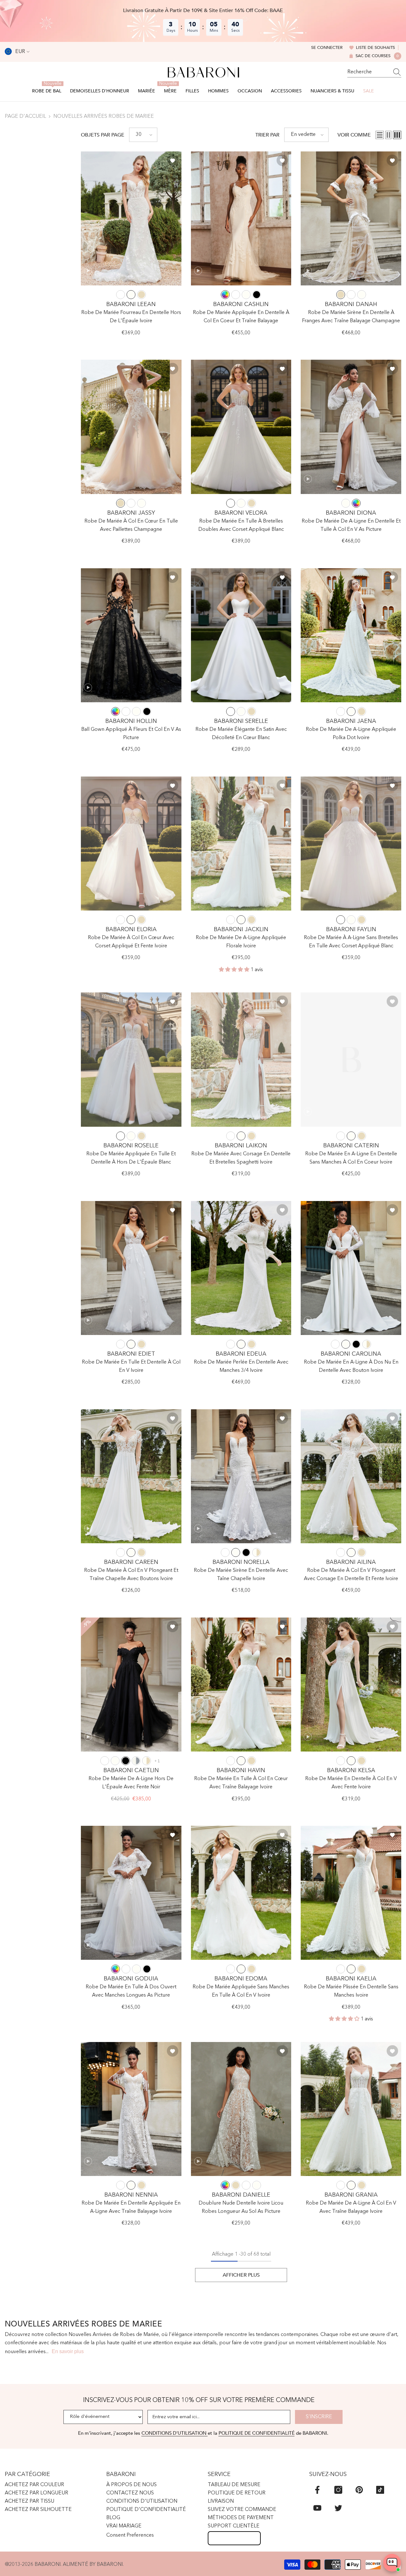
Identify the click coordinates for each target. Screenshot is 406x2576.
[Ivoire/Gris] (136, 1761)
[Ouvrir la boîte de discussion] (392, 2563)
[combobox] (368, 72)
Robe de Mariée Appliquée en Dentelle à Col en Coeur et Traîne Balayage (241, 317)
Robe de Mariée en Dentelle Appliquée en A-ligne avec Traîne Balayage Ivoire (131, 2207)
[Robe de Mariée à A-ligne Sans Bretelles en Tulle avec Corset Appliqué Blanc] (351, 844)
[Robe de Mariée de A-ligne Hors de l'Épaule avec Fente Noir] (131, 1685)
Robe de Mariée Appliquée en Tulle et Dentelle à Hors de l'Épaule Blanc (131, 1158)
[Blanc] (121, 295)
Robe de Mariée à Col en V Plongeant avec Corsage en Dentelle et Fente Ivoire (351, 1575)
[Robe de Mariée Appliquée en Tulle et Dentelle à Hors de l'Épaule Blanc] (131, 1059)
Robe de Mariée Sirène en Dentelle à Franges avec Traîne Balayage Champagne (351, 317)
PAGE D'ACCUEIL (25, 117)
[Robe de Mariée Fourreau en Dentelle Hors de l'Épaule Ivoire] (131, 218)
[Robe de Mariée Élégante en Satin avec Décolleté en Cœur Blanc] (241, 635)
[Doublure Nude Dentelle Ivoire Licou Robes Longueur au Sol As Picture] (241, 2109)
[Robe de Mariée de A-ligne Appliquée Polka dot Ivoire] (351, 635)
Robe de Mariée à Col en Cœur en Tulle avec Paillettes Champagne (131, 525)
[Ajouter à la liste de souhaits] (173, 160)
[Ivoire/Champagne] (367, 1344)
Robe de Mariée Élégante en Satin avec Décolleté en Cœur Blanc (241, 734)
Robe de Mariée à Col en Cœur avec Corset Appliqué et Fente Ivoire (131, 942)
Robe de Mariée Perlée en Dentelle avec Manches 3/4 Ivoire (241, 1366)
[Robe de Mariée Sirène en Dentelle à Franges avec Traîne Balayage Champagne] (351, 218)
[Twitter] (338, 2508)
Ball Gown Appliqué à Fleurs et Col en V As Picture (131, 734)
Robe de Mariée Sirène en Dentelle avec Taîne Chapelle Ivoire (241, 1575)
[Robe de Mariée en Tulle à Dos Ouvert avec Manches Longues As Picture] (131, 1893)
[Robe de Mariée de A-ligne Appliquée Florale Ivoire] (241, 844)
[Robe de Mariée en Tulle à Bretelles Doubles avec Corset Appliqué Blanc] (241, 427)
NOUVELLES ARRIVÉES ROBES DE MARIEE (104, 117)
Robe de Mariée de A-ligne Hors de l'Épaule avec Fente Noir (131, 1783)
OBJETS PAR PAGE (103, 135)
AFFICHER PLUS (241, 2275)
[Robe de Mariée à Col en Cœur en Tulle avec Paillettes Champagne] (131, 427)
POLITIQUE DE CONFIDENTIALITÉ (257, 2433)
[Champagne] (141, 295)
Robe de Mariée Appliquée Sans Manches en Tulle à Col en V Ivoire (241, 1991)
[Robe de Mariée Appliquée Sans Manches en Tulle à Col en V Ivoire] (241, 1893)
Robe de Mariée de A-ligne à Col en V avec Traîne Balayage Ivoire (351, 2207)
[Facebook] (317, 2490)
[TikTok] (380, 2490)
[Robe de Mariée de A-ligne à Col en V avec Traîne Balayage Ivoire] (351, 2109)
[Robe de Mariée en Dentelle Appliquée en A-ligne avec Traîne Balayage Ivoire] (131, 2109)
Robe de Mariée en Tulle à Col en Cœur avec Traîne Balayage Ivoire (241, 1783)
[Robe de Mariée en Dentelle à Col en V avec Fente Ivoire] (351, 1685)
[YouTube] (317, 2508)
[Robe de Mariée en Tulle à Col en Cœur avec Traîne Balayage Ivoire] (241, 1685)
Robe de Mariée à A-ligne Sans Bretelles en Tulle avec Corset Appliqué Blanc (351, 942)
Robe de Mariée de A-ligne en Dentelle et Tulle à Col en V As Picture (351, 525)
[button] (143, 135)
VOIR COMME (354, 135)
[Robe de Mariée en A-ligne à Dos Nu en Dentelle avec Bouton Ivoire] (351, 1268)
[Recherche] (374, 72)
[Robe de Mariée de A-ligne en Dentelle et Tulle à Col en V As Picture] (351, 427)
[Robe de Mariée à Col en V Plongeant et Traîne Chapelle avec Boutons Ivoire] (131, 1476)
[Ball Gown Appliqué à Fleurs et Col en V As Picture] (131, 635)
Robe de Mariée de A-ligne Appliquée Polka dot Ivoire (351, 734)
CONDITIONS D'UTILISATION (175, 2433)
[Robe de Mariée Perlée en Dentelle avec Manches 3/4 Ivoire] (241, 1268)
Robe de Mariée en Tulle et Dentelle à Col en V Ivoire (131, 1366)
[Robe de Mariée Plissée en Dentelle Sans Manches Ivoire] (351, 1893)
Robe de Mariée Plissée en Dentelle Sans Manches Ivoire (351, 1991)
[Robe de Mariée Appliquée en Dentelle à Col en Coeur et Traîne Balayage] (241, 218)
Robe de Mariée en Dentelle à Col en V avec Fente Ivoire (351, 1783)
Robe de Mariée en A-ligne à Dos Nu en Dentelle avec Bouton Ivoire (351, 1366)
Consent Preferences (130, 2535)
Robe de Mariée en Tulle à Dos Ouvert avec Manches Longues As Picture (131, 1991)
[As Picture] (225, 295)
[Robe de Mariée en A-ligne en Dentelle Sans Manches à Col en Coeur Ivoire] (351, 1059)
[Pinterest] (359, 2490)
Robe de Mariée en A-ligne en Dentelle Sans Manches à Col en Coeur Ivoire (351, 1158)
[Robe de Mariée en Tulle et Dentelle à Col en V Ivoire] (131, 1268)
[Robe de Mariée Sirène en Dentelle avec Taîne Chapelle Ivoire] (241, 1476)
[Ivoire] (131, 295)
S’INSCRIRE (319, 2417)
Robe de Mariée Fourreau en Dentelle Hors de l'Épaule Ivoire (131, 317)
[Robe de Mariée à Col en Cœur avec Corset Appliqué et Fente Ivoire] (131, 844)
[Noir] (257, 295)
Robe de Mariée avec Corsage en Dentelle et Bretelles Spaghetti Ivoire (241, 1158)
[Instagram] (338, 2490)
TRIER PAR (267, 135)
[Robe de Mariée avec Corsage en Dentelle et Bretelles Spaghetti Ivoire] (241, 1059)
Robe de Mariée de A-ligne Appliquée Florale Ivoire (241, 942)
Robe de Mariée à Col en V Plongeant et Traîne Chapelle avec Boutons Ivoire (131, 1575)
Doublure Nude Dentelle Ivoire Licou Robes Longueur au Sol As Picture (241, 2207)
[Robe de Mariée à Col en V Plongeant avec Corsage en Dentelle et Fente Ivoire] (351, 1476)
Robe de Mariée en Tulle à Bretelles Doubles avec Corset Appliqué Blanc (241, 525)
